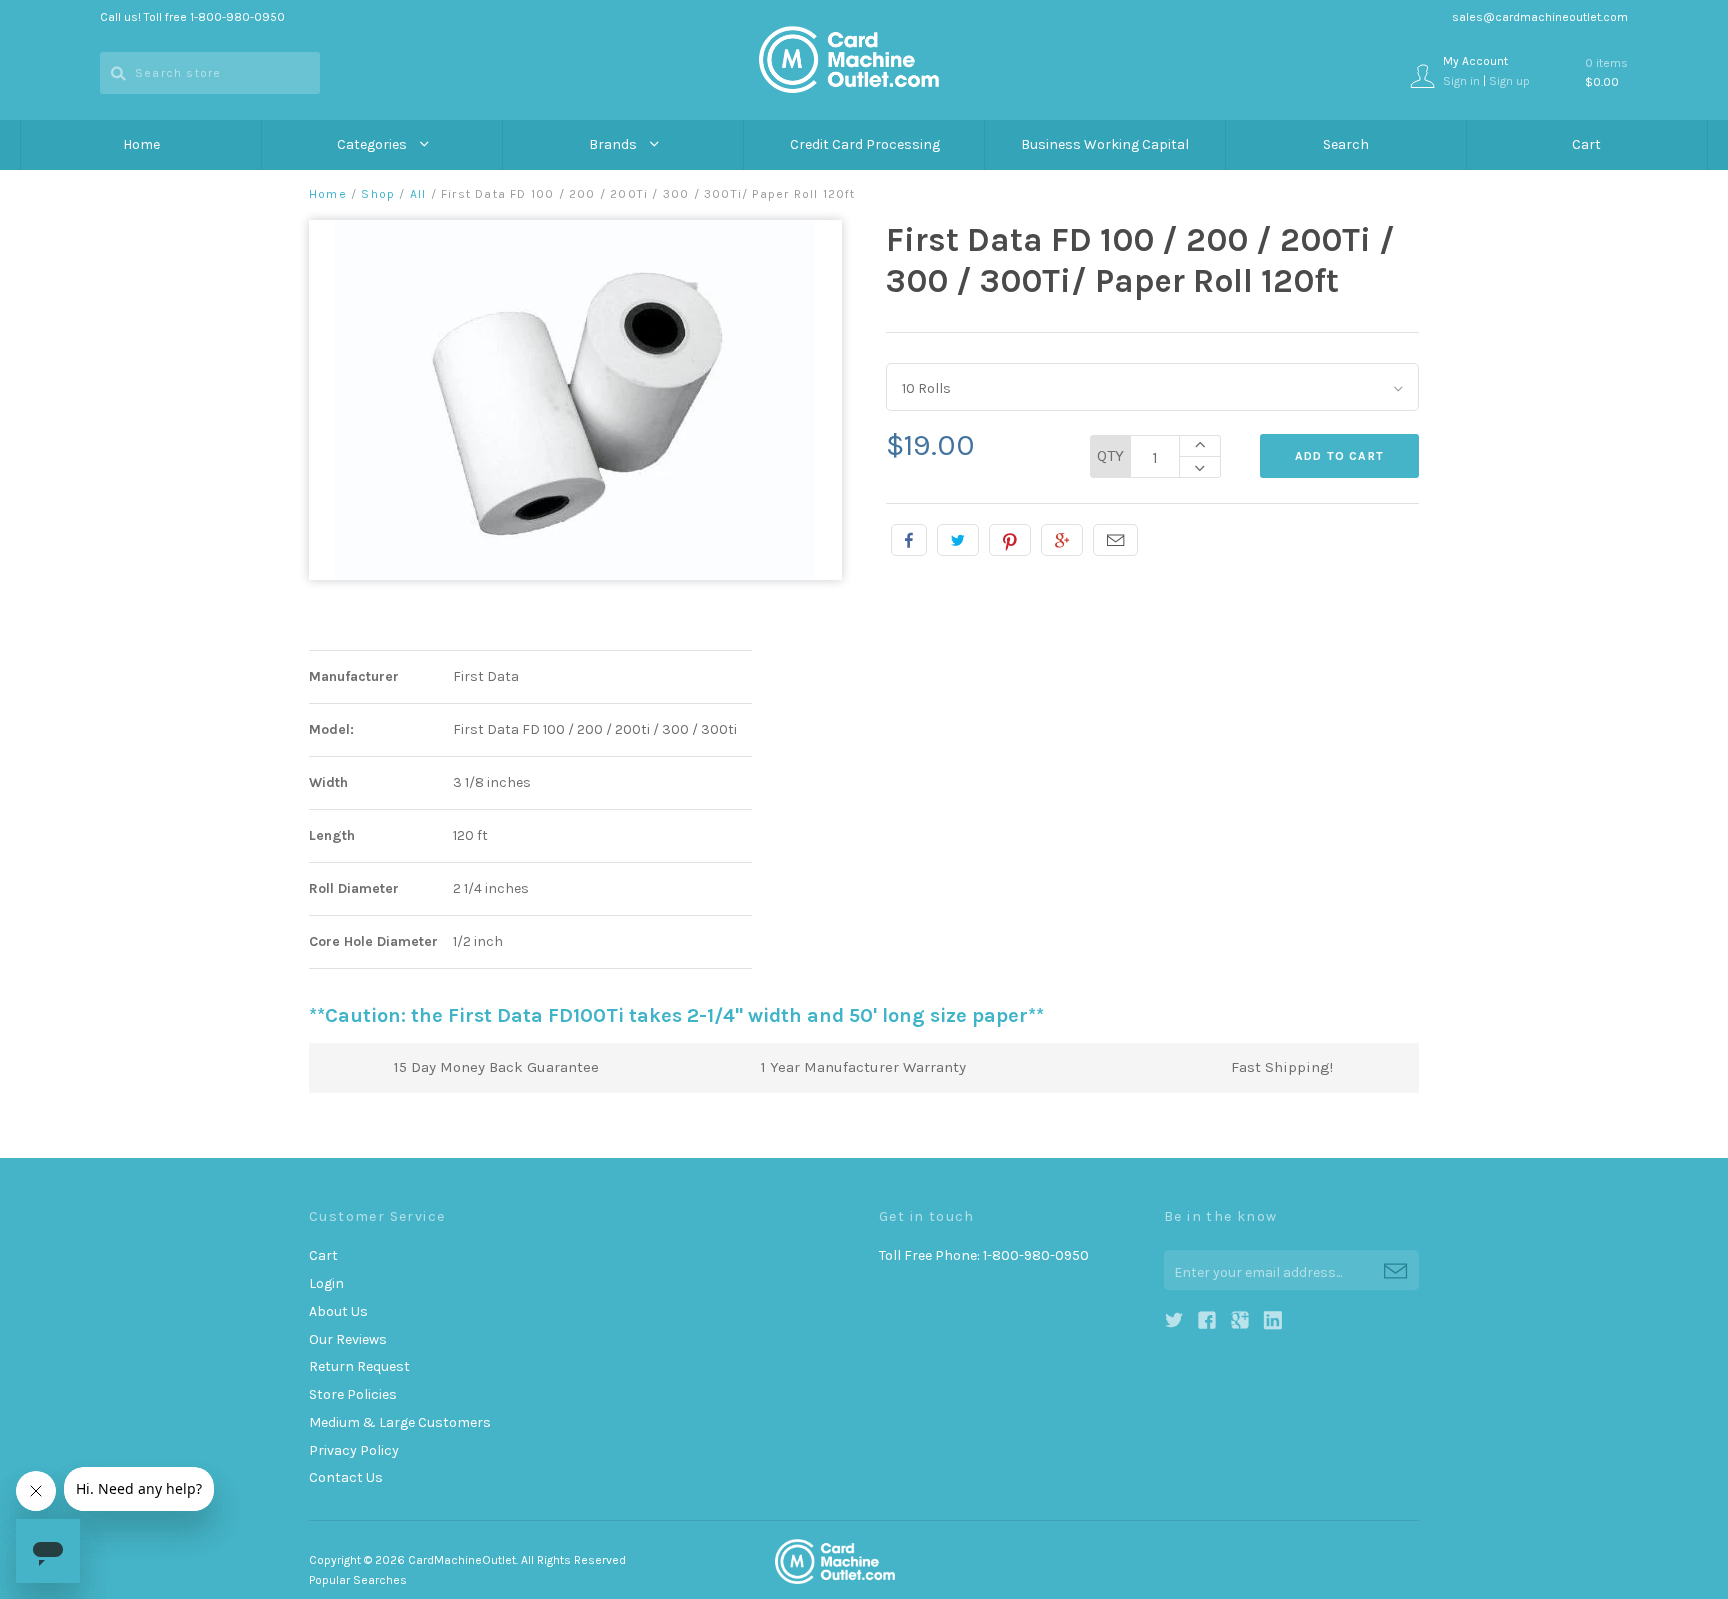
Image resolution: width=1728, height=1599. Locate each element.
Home (141, 144)
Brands (614, 144)
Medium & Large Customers (400, 1422)
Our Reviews (348, 1339)
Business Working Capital (1105, 144)
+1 (1062, 540)
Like (909, 540)
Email (1115, 540)
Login (326, 1283)
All (418, 194)
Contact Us (346, 1477)
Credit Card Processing (865, 144)
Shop (378, 194)
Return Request (359, 1366)
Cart (1586, 144)
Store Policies (353, 1394)
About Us (338, 1311)
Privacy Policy (354, 1450)
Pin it (1010, 540)
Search (1346, 144)
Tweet (958, 540)
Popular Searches (358, 1580)
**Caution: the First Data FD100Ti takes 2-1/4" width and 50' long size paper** (676, 1015)
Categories (373, 144)
